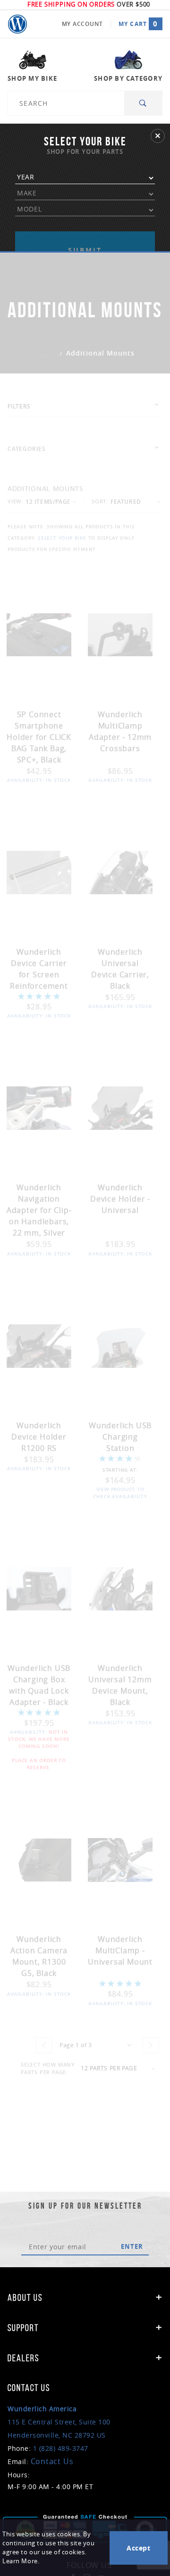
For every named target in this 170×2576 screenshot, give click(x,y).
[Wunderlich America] (17, 24)
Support (23, 2328)
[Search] (143, 103)
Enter (132, 2246)
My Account (82, 24)
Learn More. (21, 2561)
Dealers (23, 2358)
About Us (25, 2297)
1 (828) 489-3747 (61, 2448)
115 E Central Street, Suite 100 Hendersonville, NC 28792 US (59, 2422)
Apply (85, 239)
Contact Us (52, 2461)
